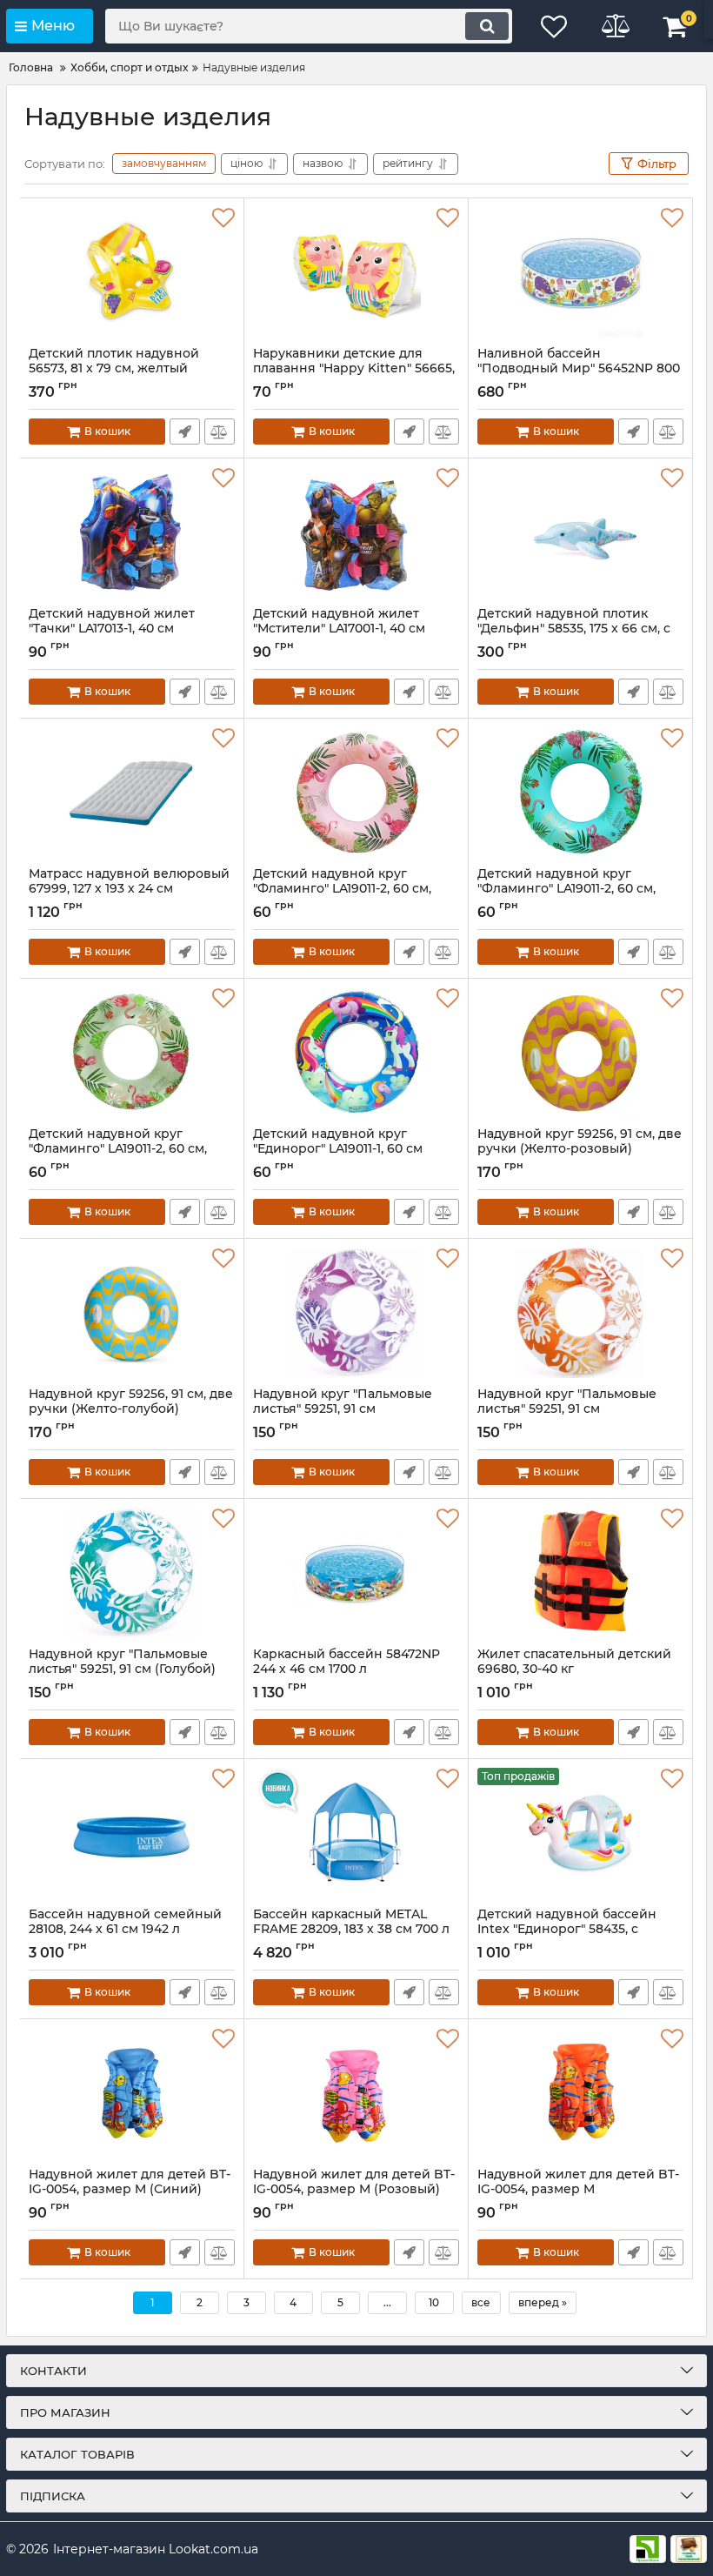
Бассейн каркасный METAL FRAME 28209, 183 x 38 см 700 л (351, 1930)
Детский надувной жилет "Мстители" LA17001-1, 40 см (339, 629)
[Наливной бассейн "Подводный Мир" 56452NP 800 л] (580, 272)
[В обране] (223, 218)
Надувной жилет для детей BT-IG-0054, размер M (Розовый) (354, 2190)
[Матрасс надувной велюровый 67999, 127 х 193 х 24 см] (132, 793)
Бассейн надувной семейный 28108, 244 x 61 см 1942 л (125, 1930)
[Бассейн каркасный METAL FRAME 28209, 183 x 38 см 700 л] (356, 1833)
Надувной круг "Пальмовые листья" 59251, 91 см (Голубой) (122, 1669)
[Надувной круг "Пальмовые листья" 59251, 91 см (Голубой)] (132, 1573)
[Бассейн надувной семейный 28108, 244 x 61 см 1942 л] (132, 1833)
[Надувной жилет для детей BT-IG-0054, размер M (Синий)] (132, 2093)
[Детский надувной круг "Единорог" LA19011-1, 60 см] (356, 1053)
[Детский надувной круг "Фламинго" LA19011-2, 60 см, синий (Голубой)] (580, 793)
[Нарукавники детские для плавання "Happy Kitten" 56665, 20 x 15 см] (356, 272)
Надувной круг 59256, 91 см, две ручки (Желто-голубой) (131, 1409)
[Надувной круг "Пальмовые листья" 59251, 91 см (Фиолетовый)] (356, 1313)
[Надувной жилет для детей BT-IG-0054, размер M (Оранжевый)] (580, 2093)
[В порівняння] (220, 432)
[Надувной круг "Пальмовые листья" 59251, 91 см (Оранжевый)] (580, 1313)
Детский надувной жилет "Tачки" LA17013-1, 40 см (112, 629)
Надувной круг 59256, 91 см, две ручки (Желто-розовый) (580, 1149)
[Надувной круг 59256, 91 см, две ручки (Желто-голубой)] (132, 1313)
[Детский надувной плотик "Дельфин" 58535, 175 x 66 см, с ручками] (580, 532)
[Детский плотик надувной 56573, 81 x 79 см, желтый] (132, 272)
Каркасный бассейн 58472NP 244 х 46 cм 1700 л (347, 1669)
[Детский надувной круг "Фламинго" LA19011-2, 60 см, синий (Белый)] (132, 1053)
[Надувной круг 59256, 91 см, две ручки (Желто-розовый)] (580, 1053)
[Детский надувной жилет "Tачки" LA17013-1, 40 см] (132, 532)
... (387, 2302)
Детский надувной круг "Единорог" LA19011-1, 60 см (338, 1149)
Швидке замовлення (185, 432)
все (481, 2302)
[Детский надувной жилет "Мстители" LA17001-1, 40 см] (356, 532)
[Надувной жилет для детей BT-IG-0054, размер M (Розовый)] (356, 2093)
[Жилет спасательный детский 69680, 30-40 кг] (580, 1573)
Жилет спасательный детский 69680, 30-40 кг (574, 1669)
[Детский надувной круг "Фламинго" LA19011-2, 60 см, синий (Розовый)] (356, 793)
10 (434, 2302)
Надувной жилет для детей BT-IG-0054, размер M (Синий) (130, 2190)
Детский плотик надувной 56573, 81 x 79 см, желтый (114, 369)
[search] (487, 26)
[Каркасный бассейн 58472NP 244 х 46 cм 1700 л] (356, 1573)
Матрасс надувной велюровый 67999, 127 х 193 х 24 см (129, 889)
